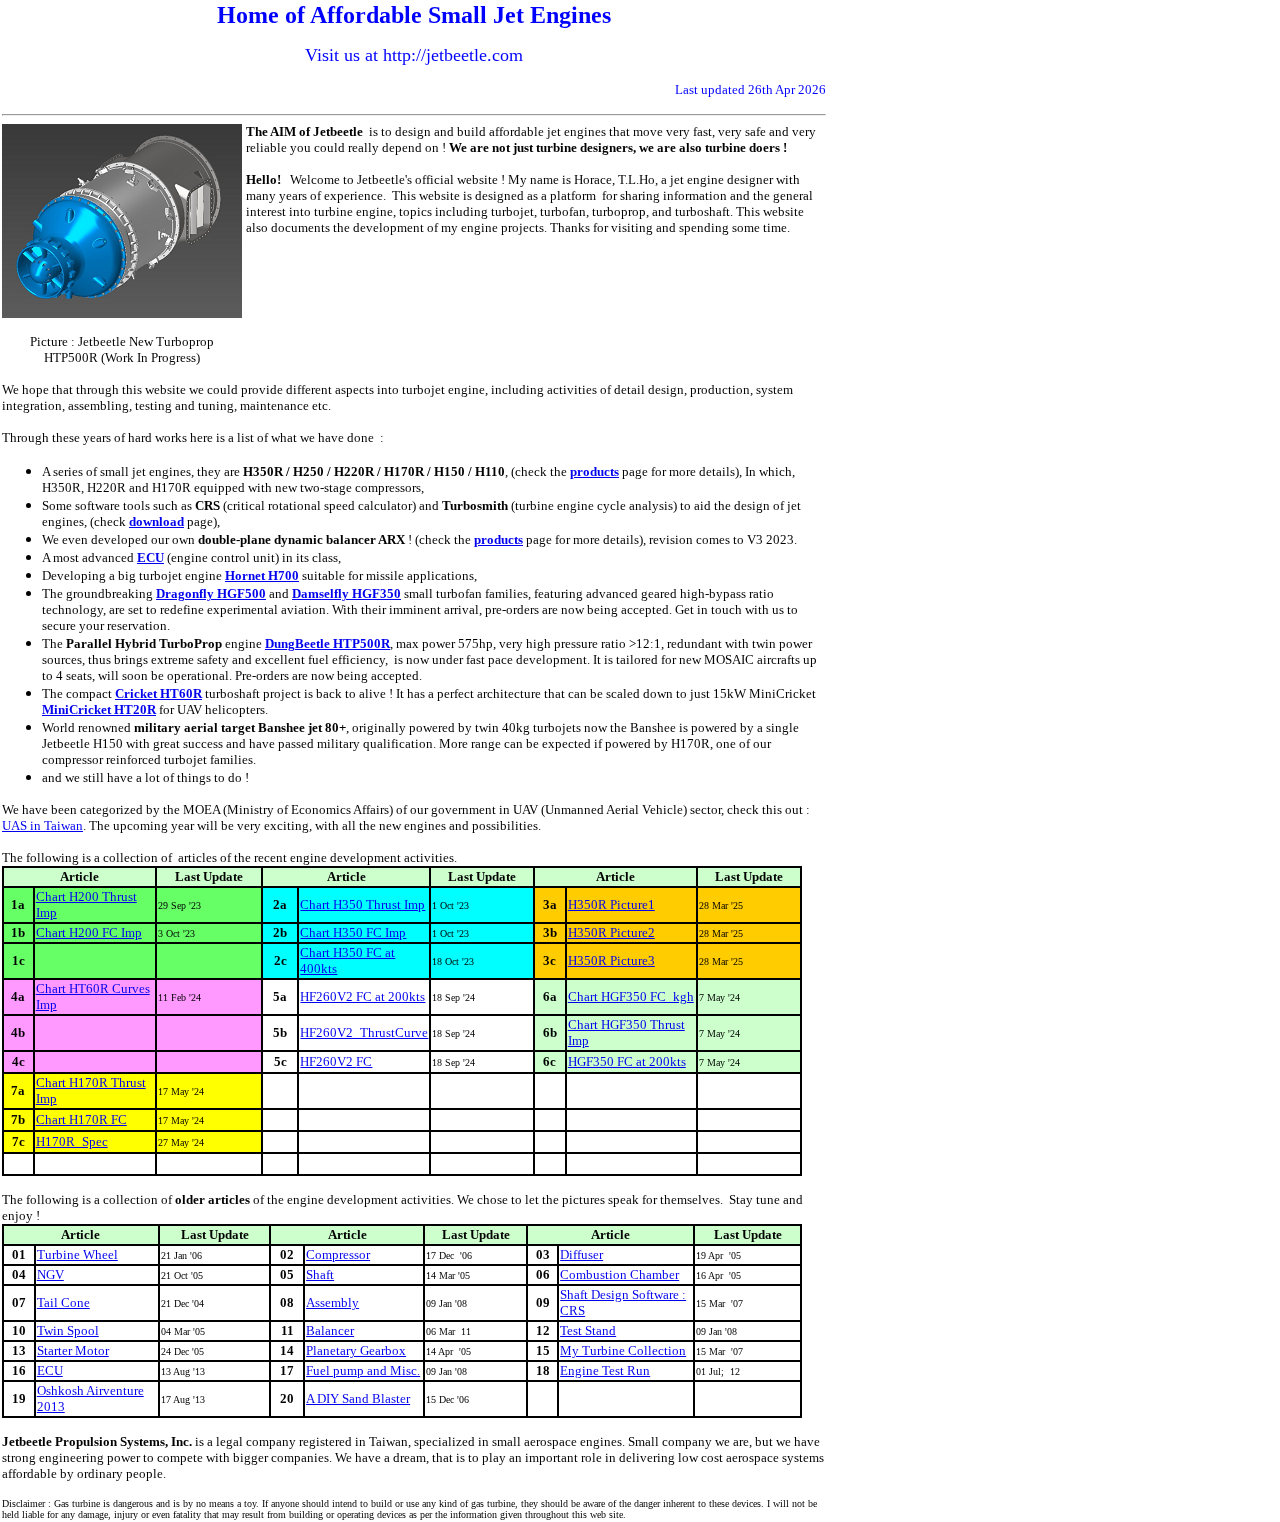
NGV (50, 1274)
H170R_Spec (72, 1141)
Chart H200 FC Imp (89, 932)
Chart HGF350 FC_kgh (631, 996)
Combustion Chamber (619, 1274)
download (156, 521)
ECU (150, 557)
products (594, 471)
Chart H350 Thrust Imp (362, 904)
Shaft (320, 1274)
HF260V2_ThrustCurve (364, 1032)
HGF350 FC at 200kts (627, 1061)
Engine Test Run (605, 1370)
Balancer (330, 1330)
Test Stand (588, 1330)
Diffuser (581, 1254)
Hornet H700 (262, 575)
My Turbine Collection (623, 1350)
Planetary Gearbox (356, 1350)
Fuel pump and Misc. (363, 1370)
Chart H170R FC (81, 1119)
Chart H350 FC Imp (353, 932)
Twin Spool (68, 1330)
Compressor (338, 1254)
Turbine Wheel (77, 1254)
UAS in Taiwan (42, 825)
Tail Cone (63, 1302)
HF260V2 (328, 1061)
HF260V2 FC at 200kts (362, 996)
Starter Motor (73, 1350)
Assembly (332, 1302)
